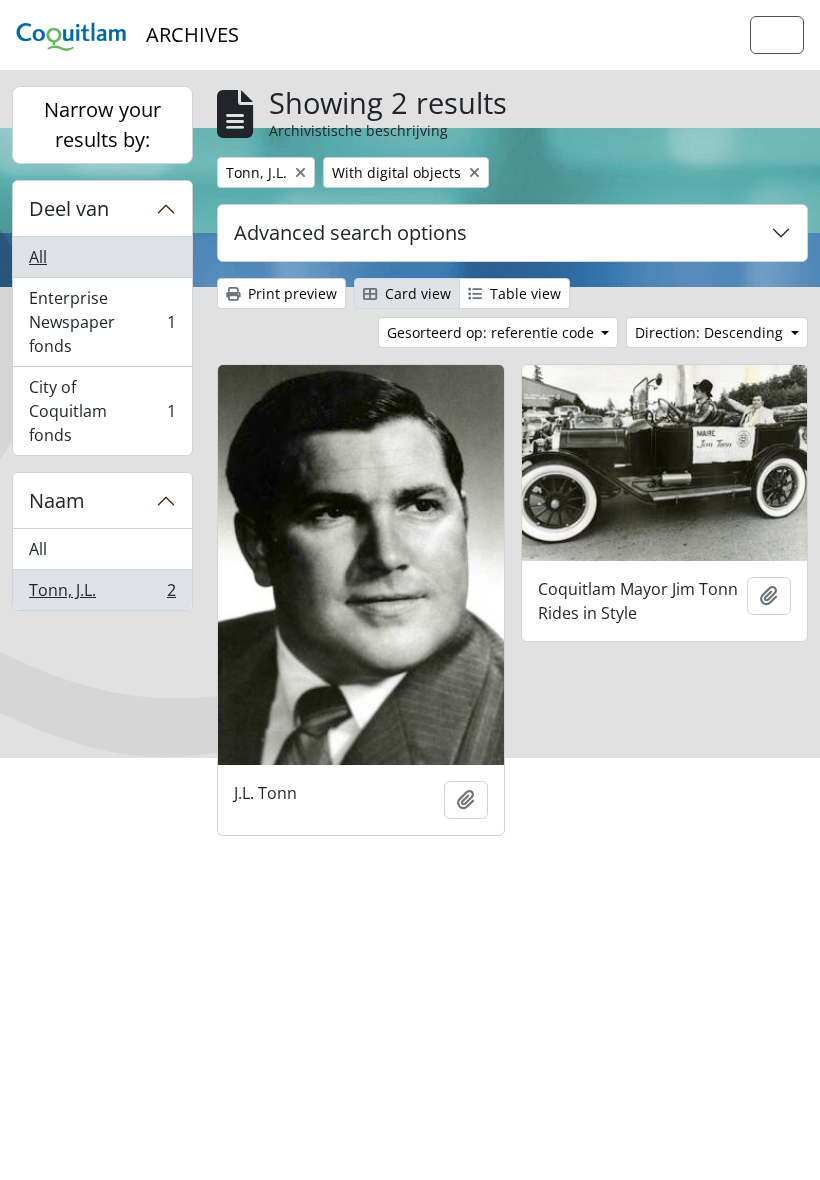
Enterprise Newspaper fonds (102, 322)
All (38, 257)
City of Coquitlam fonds (102, 411)
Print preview (290, 293)
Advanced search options (350, 232)
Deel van (69, 208)
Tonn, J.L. (102, 594)
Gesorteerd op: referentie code (492, 332)
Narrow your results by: (102, 124)
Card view (416, 293)
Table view (523, 293)
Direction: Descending (711, 332)
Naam (57, 500)
